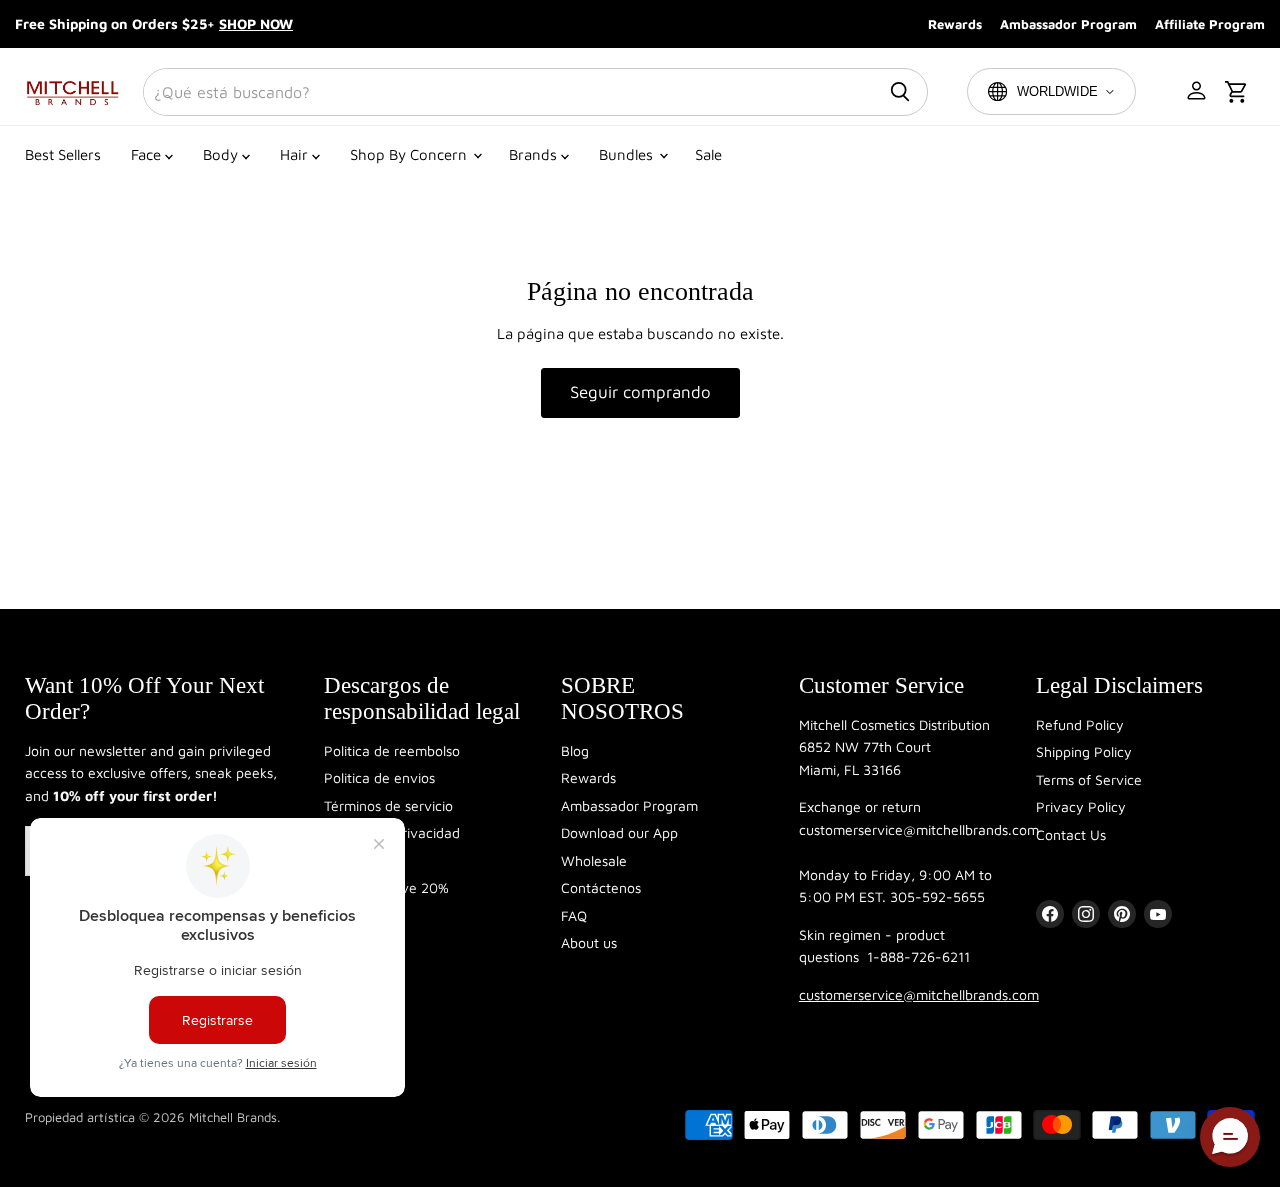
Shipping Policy (1084, 751)
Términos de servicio (388, 805)
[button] (1198, 92)
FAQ (574, 915)
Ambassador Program (1068, 24)
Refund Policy (1080, 724)
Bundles (628, 154)
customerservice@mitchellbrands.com (919, 994)
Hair (296, 154)
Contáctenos (601, 887)
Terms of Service (1089, 779)
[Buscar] (900, 92)
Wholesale (594, 860)
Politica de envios (379, 777)
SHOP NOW (256, 23)
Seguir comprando (640, 392)
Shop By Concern (410, 154)
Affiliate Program (1210, 24)
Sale (708, 154)
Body (222, 154)
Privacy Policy (1081, 806)
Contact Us (1071, 834)
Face (148, 154)
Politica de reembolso (392, 750)
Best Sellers (63, 154)
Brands (535, 154)
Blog (575, 750)
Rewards (955, 24)
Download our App (619, 832)
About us (589, 942)
